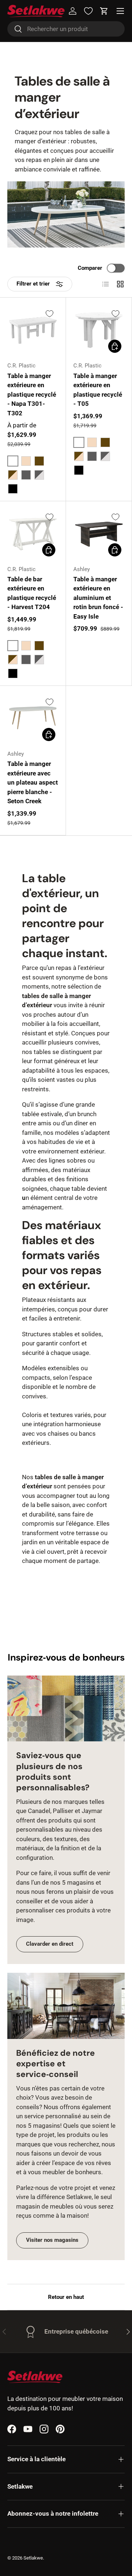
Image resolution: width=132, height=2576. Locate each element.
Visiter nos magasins (52, 2240)
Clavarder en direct (50, 1944)
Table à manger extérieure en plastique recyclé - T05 (98, 390)
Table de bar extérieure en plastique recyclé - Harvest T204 (32, 593)
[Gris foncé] (26, 475)
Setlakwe (33, 2558)
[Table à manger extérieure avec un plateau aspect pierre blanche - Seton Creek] (33, 719)
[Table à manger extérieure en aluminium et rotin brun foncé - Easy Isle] (99, 534)
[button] (104, 11)
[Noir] (13, 489)
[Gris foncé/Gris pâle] (39, 475)
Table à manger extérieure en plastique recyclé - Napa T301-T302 (32, 394)
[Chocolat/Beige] (13, 475)
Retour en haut (66, 2297)
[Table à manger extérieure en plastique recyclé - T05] (99, 330)
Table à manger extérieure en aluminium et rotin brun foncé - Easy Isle (98, 598)
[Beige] (26, 461)
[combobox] (66, 29)
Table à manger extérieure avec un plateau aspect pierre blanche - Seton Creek (33, 782)
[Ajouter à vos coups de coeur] (49, 314)
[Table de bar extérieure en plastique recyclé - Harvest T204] (33, 534)
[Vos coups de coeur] (88, 11)
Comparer (90, 268)
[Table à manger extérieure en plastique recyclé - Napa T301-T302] (33, 330)
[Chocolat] (39, 461)
